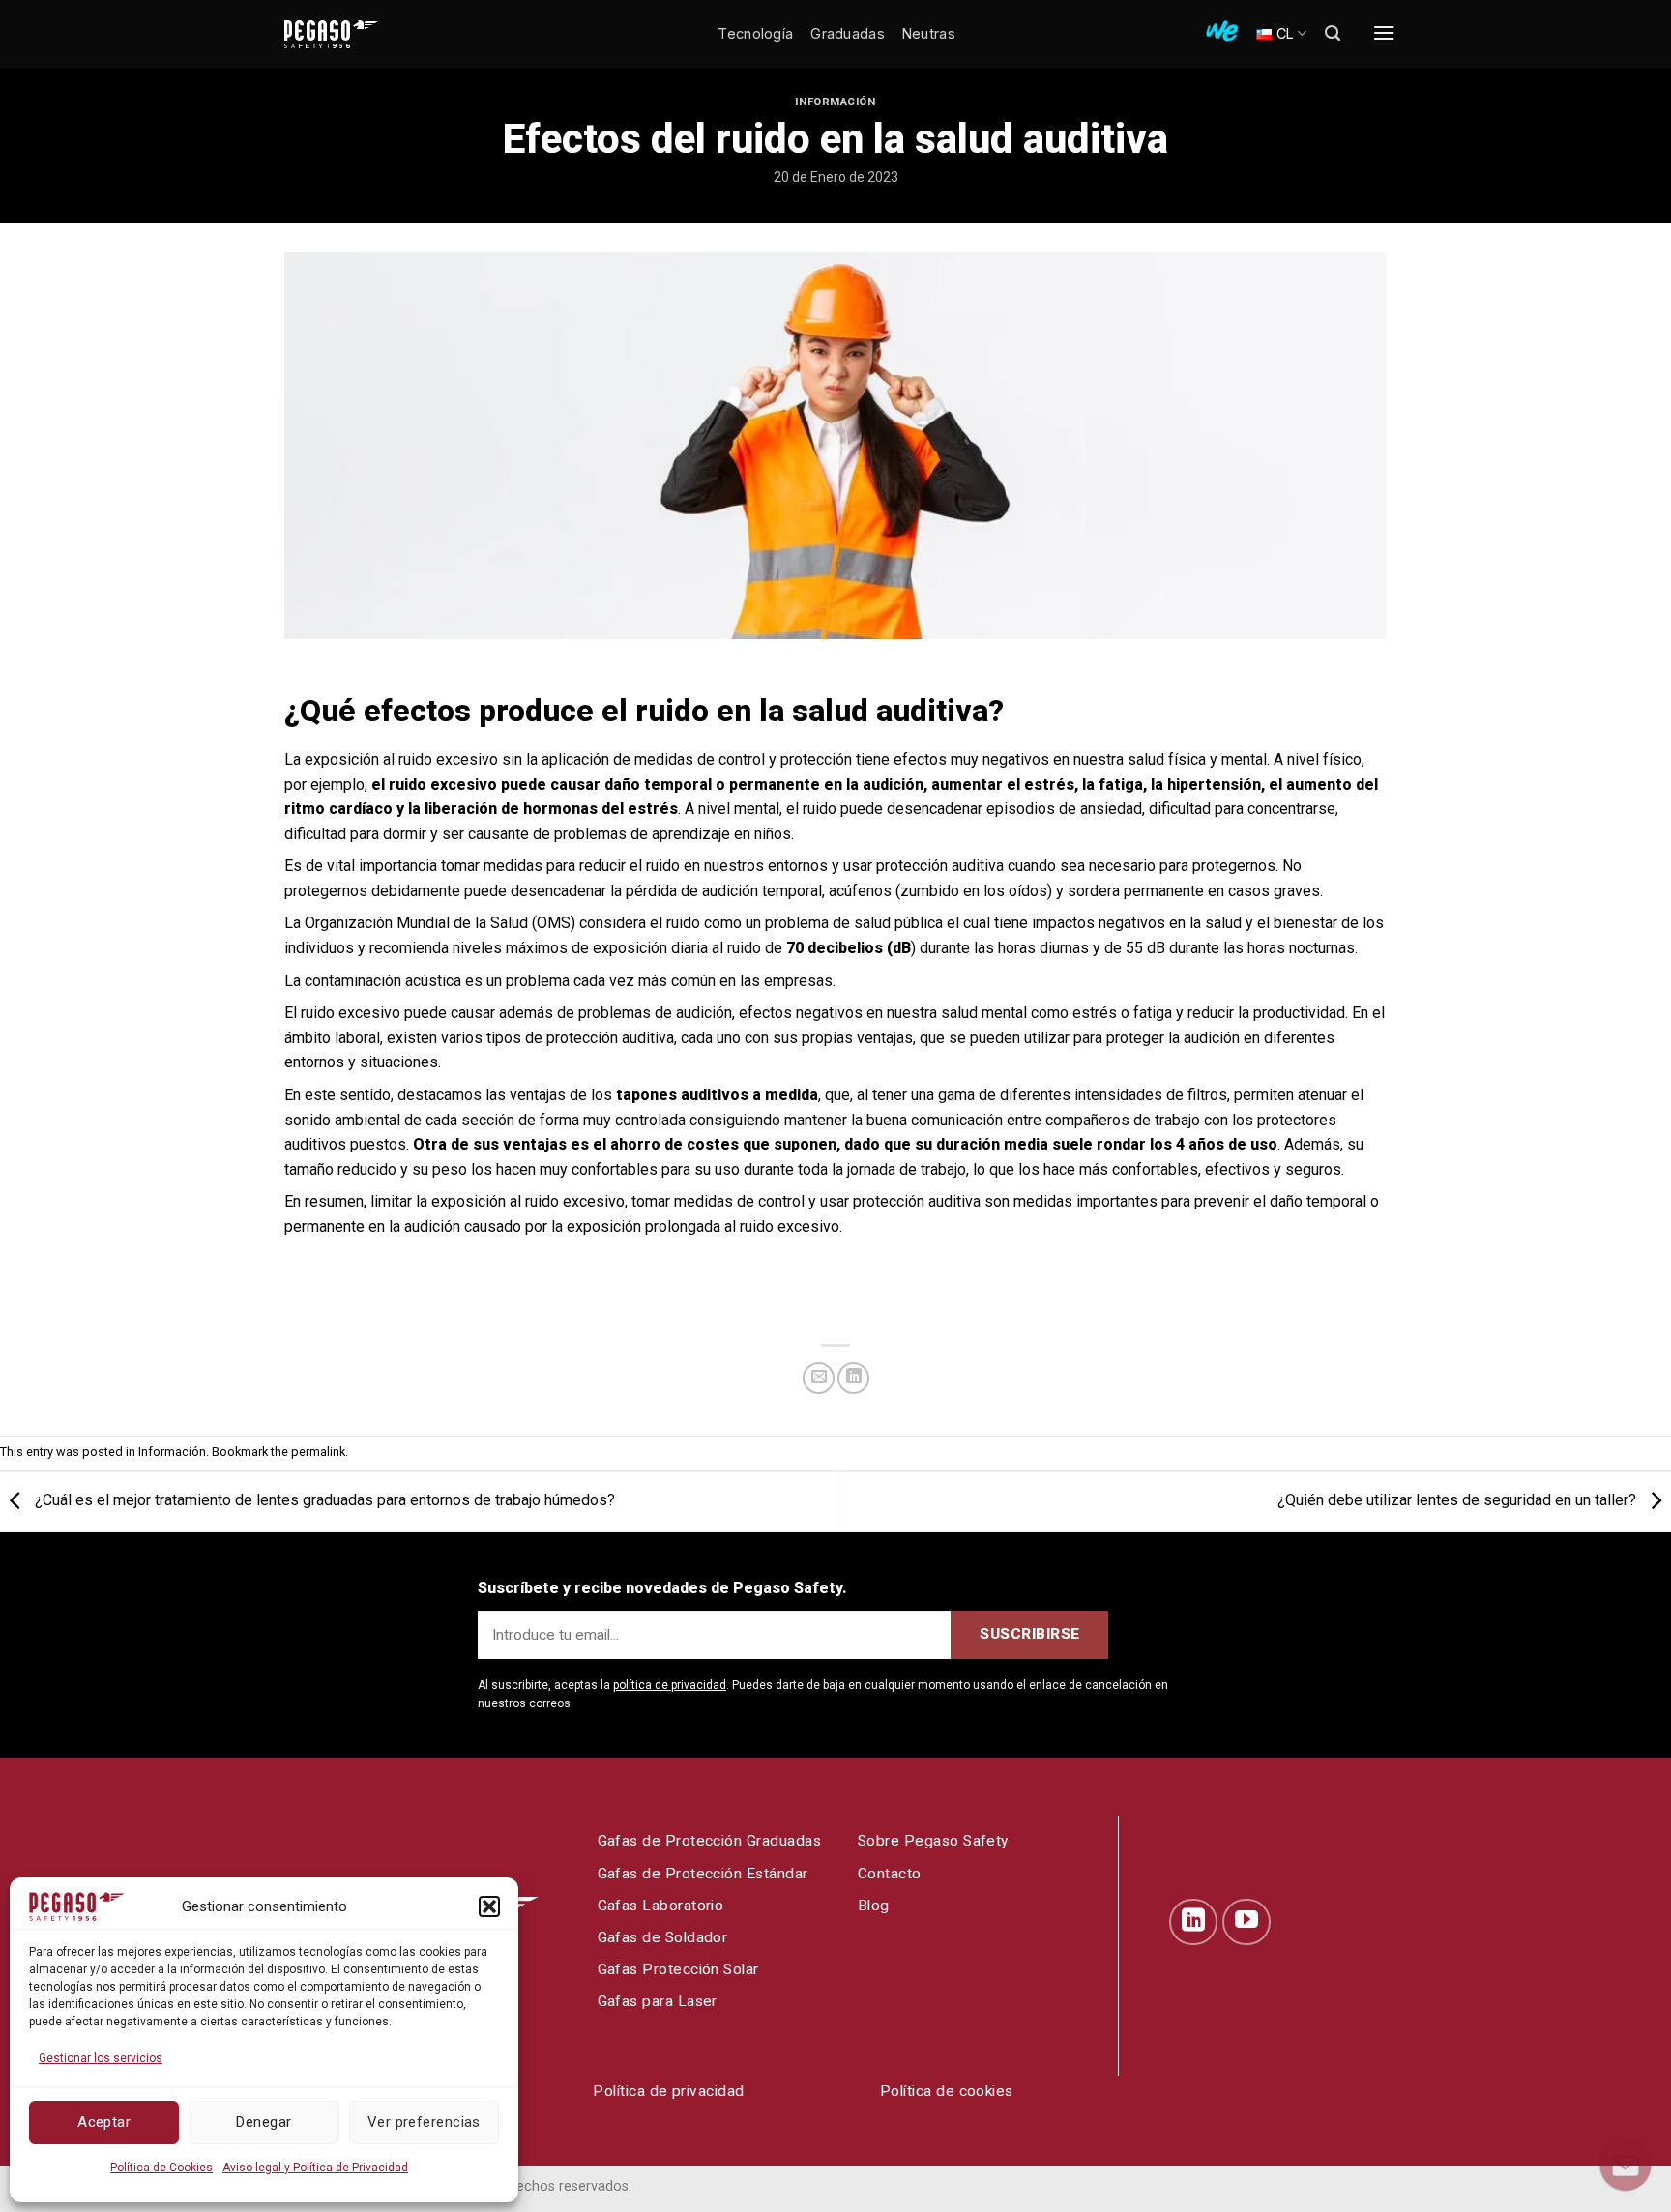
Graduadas (848, 33)
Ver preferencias (424, 2122)
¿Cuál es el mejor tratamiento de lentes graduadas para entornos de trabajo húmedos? (323, 1501)
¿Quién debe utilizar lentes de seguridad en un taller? (1459, 1501)
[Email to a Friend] (819, 1378)
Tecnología (755, 33)
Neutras (929, 33)
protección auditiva (940, 866)
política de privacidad (670, 1685)
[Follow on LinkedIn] (1193, 1922)
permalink (318, 1452)
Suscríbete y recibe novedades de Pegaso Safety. (662, 1588)
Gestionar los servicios (101, 2058)
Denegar (264, 2122)
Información (835, 102)
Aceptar (104, 2122)
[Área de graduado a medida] (1222, 31)
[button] (489, 1906)
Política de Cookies (161, 2168)
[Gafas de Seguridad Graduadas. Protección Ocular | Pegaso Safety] (362, 34)
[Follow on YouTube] (1246, 1922)
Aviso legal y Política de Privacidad (315, 2168)
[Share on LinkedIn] (853, 1378)
